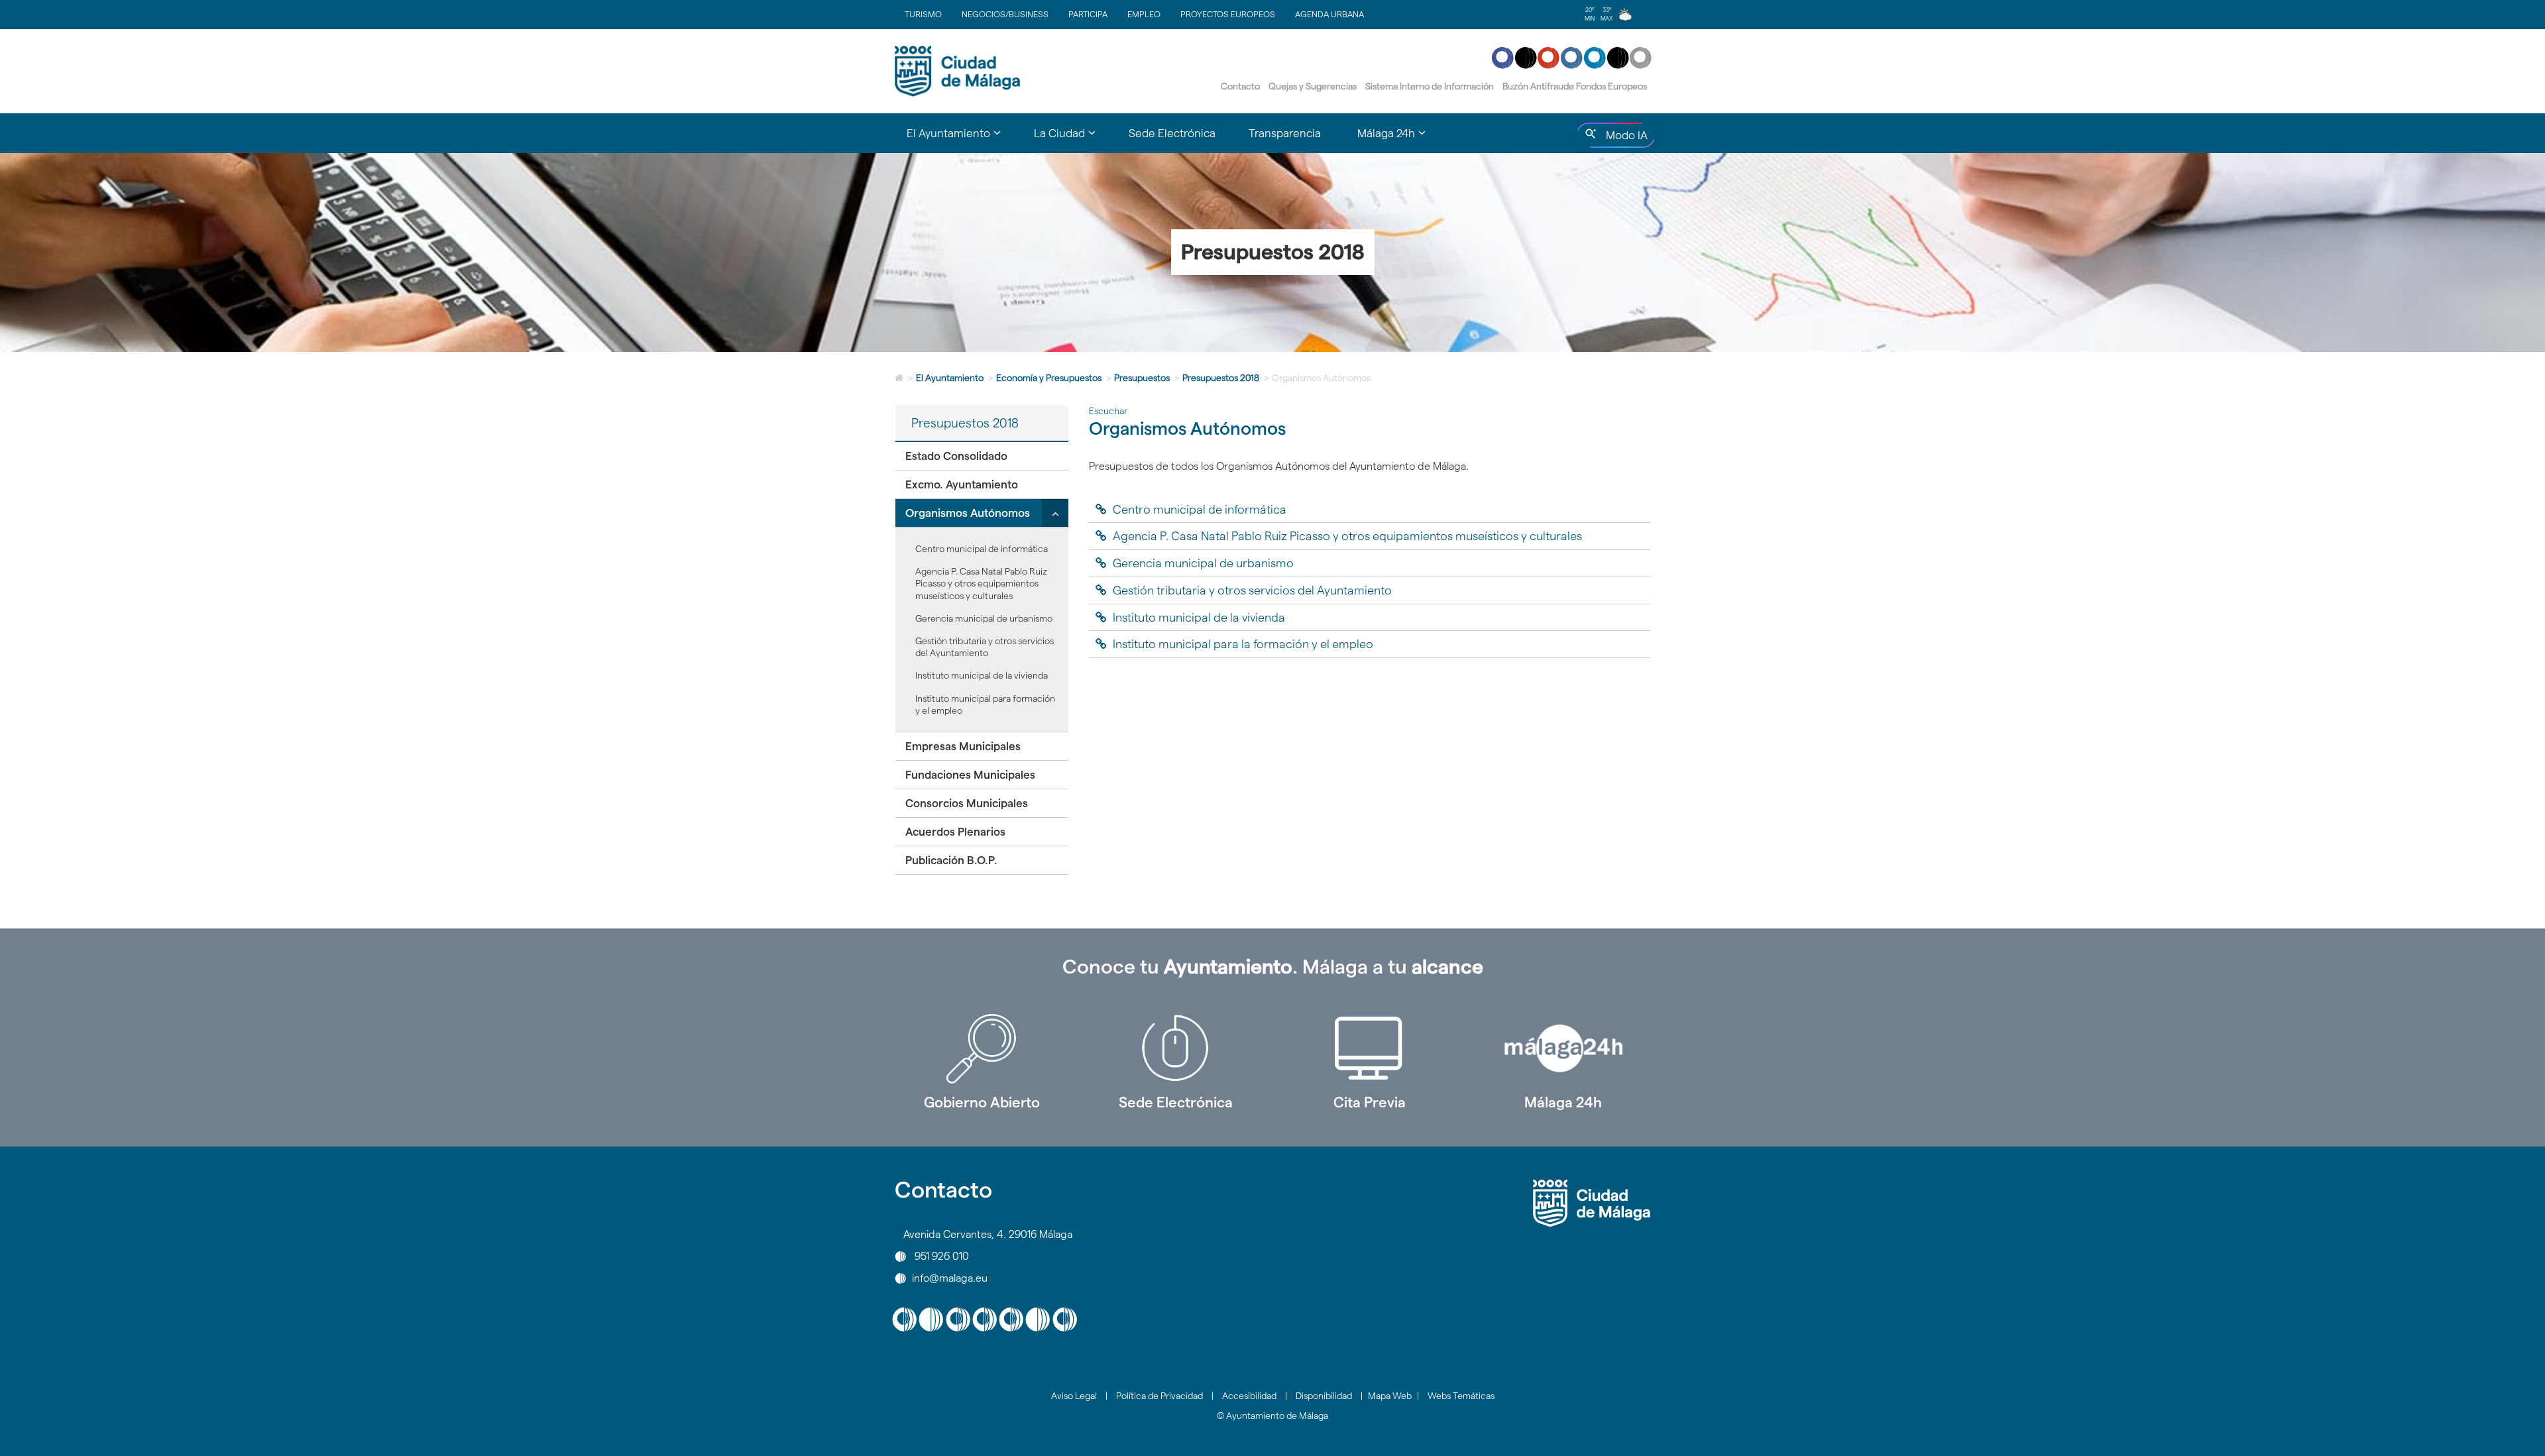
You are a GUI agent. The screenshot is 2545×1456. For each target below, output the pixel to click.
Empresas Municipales (963, 746)
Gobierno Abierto (982, 1102)
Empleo (1144, 14)
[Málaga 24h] (1564, 1048)
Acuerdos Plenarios (955, 832)
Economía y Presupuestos (1049, 378)
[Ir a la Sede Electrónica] (1176, 1048)
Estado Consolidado (956, 456)
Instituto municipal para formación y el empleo (985, 704)
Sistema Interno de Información (1430, 86)
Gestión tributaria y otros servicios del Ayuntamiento (985, 647)
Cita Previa (1370, 1102)
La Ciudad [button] (1073, 139)
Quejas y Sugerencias (1313, 86)
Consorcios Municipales (967, 803)
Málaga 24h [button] (1400, 139)
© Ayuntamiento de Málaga (1272, 1416)
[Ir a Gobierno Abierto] (982, 1048)
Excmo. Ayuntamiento (962, 484)
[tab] (982, 456)
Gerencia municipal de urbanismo (984, 618)
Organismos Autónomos (968, 513)
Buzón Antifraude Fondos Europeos (1575, 86)
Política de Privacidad (1159, 1396)
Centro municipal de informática (982, 549)
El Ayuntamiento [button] (962, 139)
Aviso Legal (1074, 1396)
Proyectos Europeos (1228, 14)
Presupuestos (1142, 378)
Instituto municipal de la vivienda (982, 675)
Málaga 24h (1563, 1102)
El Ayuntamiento (950, 378)
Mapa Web (1390, 1396)
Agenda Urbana (1329, 14)
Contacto (1240, 86)
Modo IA (1624, 139)
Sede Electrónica (1172, 133)
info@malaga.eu (950, 1278)
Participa (1088, 14)
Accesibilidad (1249, 1396)
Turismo (923, 14)
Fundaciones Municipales (970, 775)
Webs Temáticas (1461, 1396)
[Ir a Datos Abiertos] (1370, 1048)
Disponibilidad (1324, 1396)
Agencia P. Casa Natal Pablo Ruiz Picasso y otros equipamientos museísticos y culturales (981, 583)
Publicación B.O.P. (951, 860)
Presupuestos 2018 (1221, 378)
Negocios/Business (1005, 14)
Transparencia (1285, 133)
